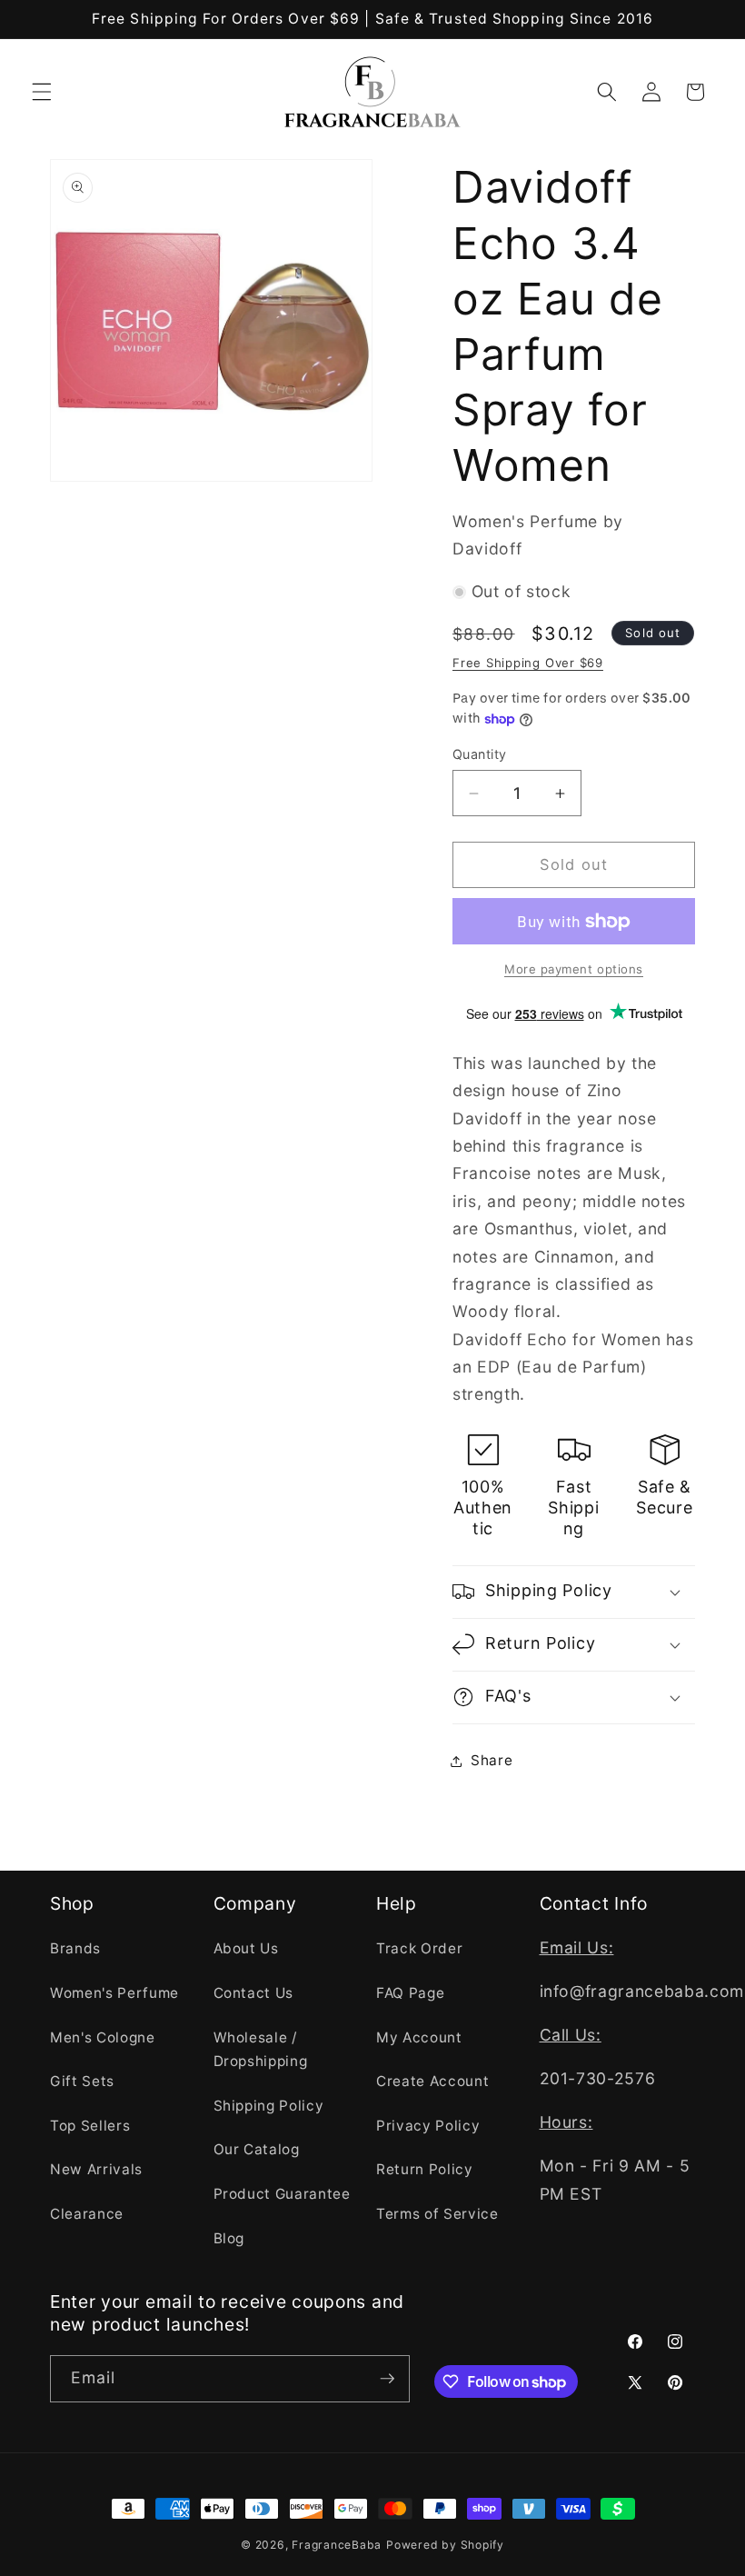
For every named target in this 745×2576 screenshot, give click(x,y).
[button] (42, 92)
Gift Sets (82, 2081)
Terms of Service (437, 2214)
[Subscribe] (387, 2379)
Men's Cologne (103, 2037)
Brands (75, 1948)
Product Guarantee (282, 2194)
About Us (246, 1948)
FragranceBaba (337, 2545)
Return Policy (425, 2169)
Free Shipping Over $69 (528, 663)
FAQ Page (410, 1993)
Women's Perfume (114, 1993)
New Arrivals (96, 2169)
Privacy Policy (428, 2126)
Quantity (480, 754)
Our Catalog (257, 2149)
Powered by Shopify (445, 2545)
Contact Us (254, 1993)
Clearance (87, 2214)
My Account (419, 2037)
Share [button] (492, 1760)
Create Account (432, 2081)
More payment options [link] (574, 969)
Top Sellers (90, 2126)
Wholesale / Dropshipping (261, 2050)
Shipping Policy (269, 2106)
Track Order (419, 1948)
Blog (229, 2238)
